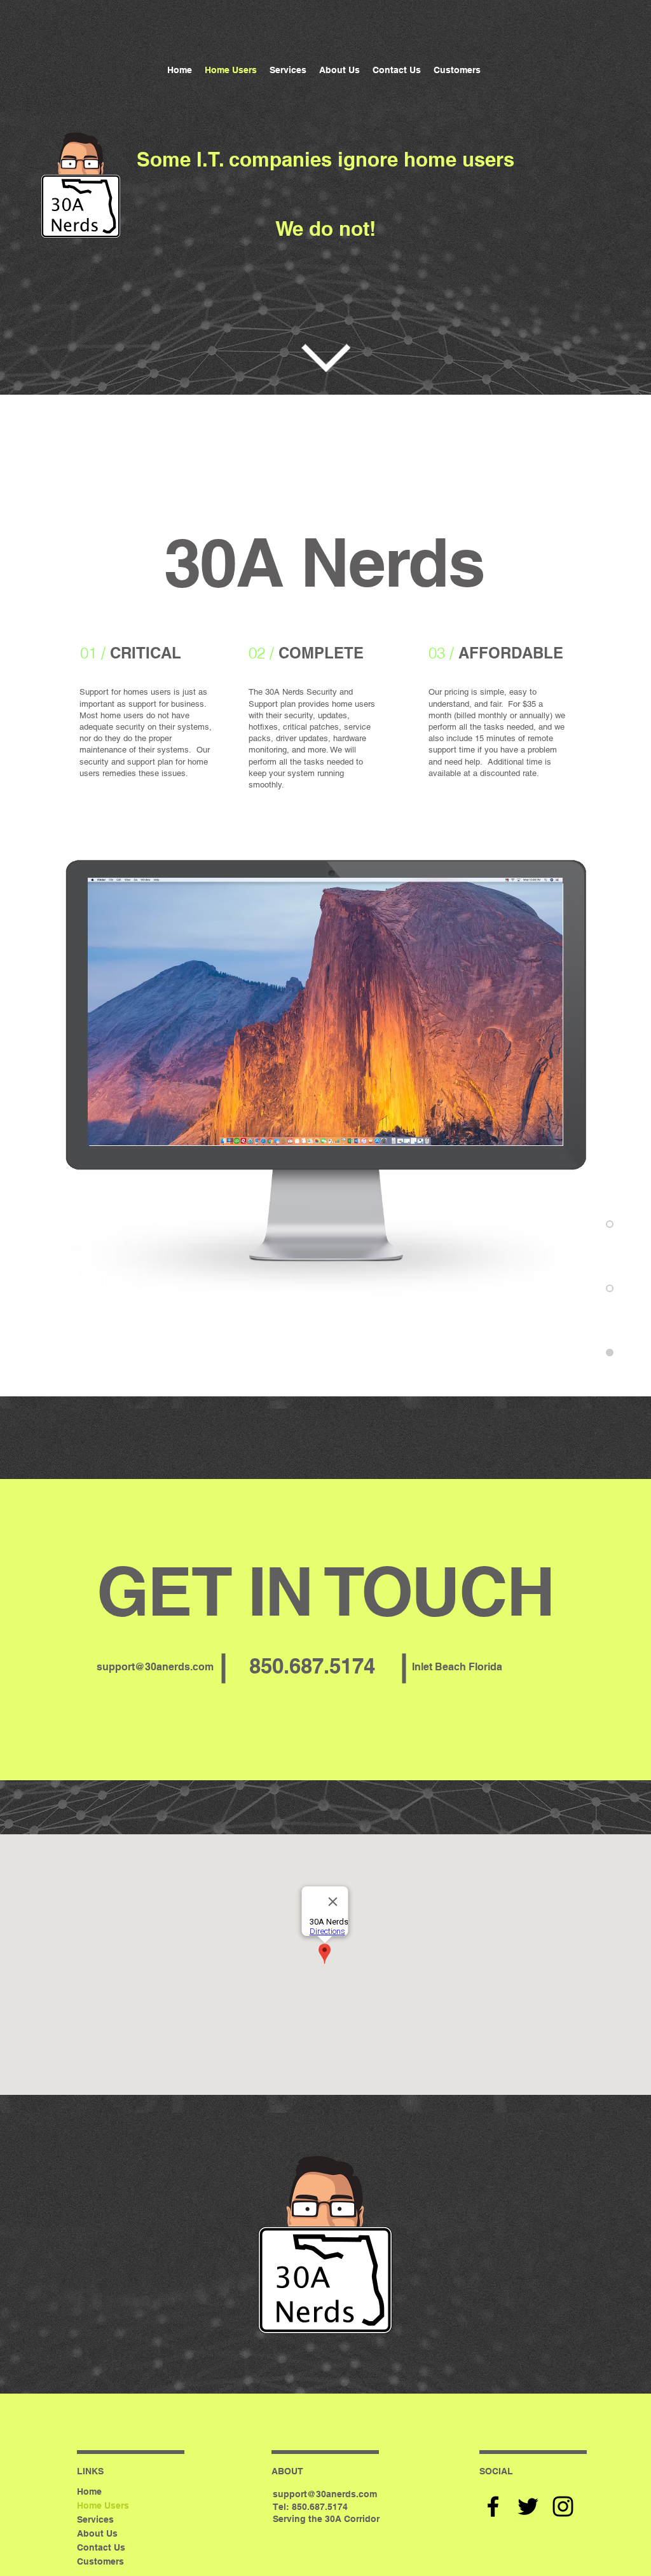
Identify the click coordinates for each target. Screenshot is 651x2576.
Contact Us (101, 2547)
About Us (97, 2533)
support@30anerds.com (155, 1667)
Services (95, 2519)
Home (89, 2491)
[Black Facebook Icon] (493, 2506)
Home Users (103, 2505)
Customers (100, 2561)
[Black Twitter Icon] (528, 2506)
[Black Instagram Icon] (563, 2506)
